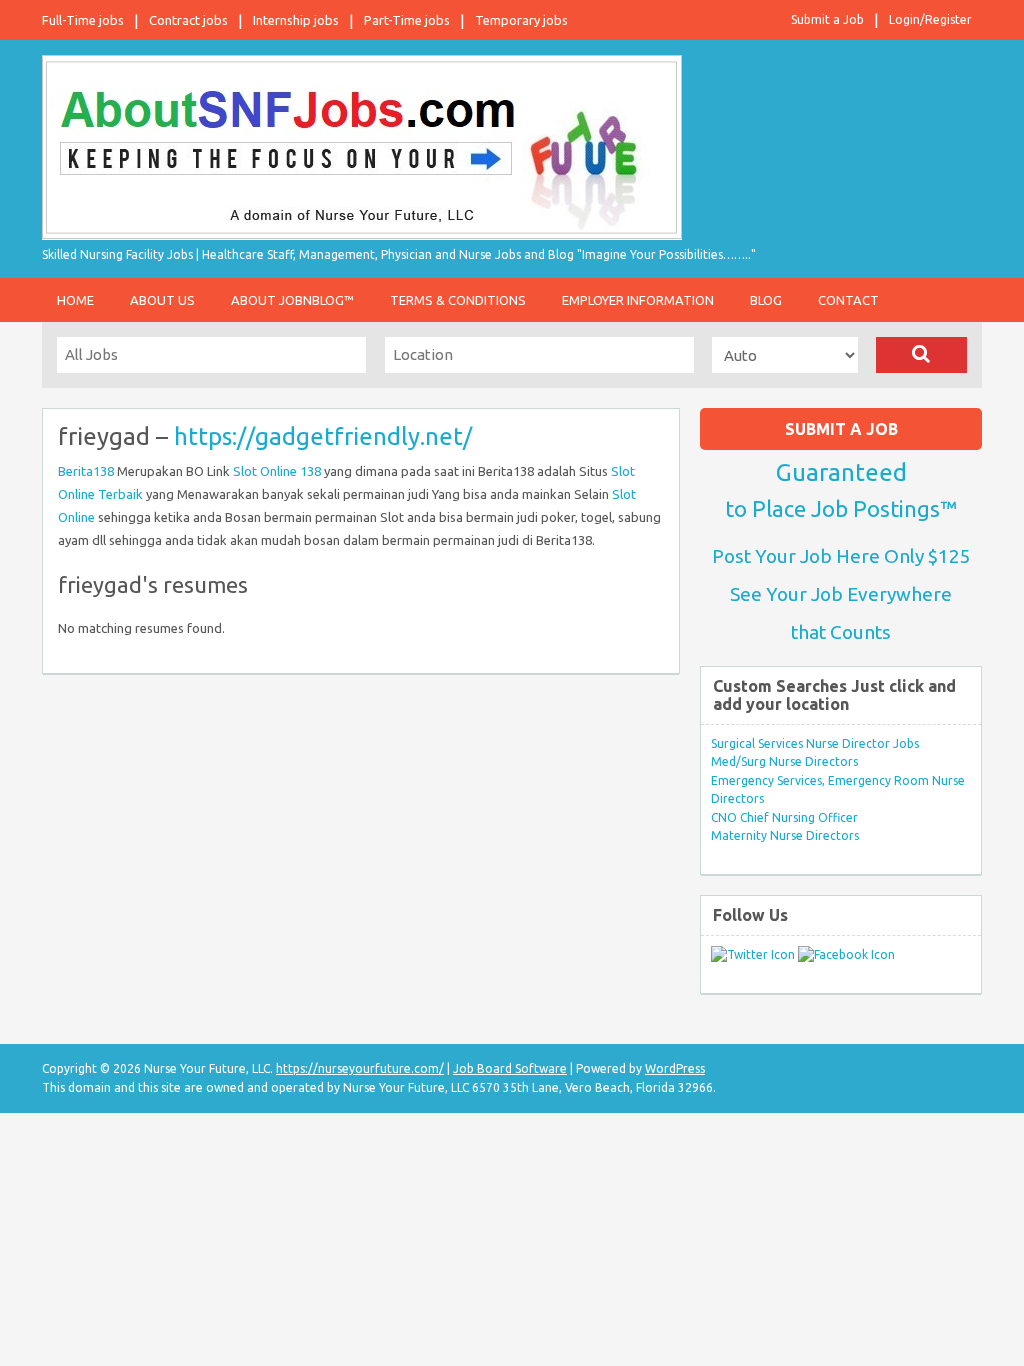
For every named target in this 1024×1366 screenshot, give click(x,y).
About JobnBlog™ (292, 300)
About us (162, 300)
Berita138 (86, 471)
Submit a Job (827, 19)
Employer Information (638, 300)
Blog (766, 300)
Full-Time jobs (83, 20)
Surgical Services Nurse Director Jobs (815, 743)
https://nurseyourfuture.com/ (360, 1068)
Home (75, 300)
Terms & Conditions (458, 300)
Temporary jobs (521, 20)
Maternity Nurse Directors (785, 835)
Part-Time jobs (407, 20)
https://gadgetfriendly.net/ (323, 436)
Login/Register (930, 19)
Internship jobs (296, 20)
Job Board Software (510, 1068)
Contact (848, 300)
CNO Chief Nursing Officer (784, 817)
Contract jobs (188, 20)
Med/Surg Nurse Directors (784, 761)
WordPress (675, 1068)
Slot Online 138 (277, 471)
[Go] (921, 355)
